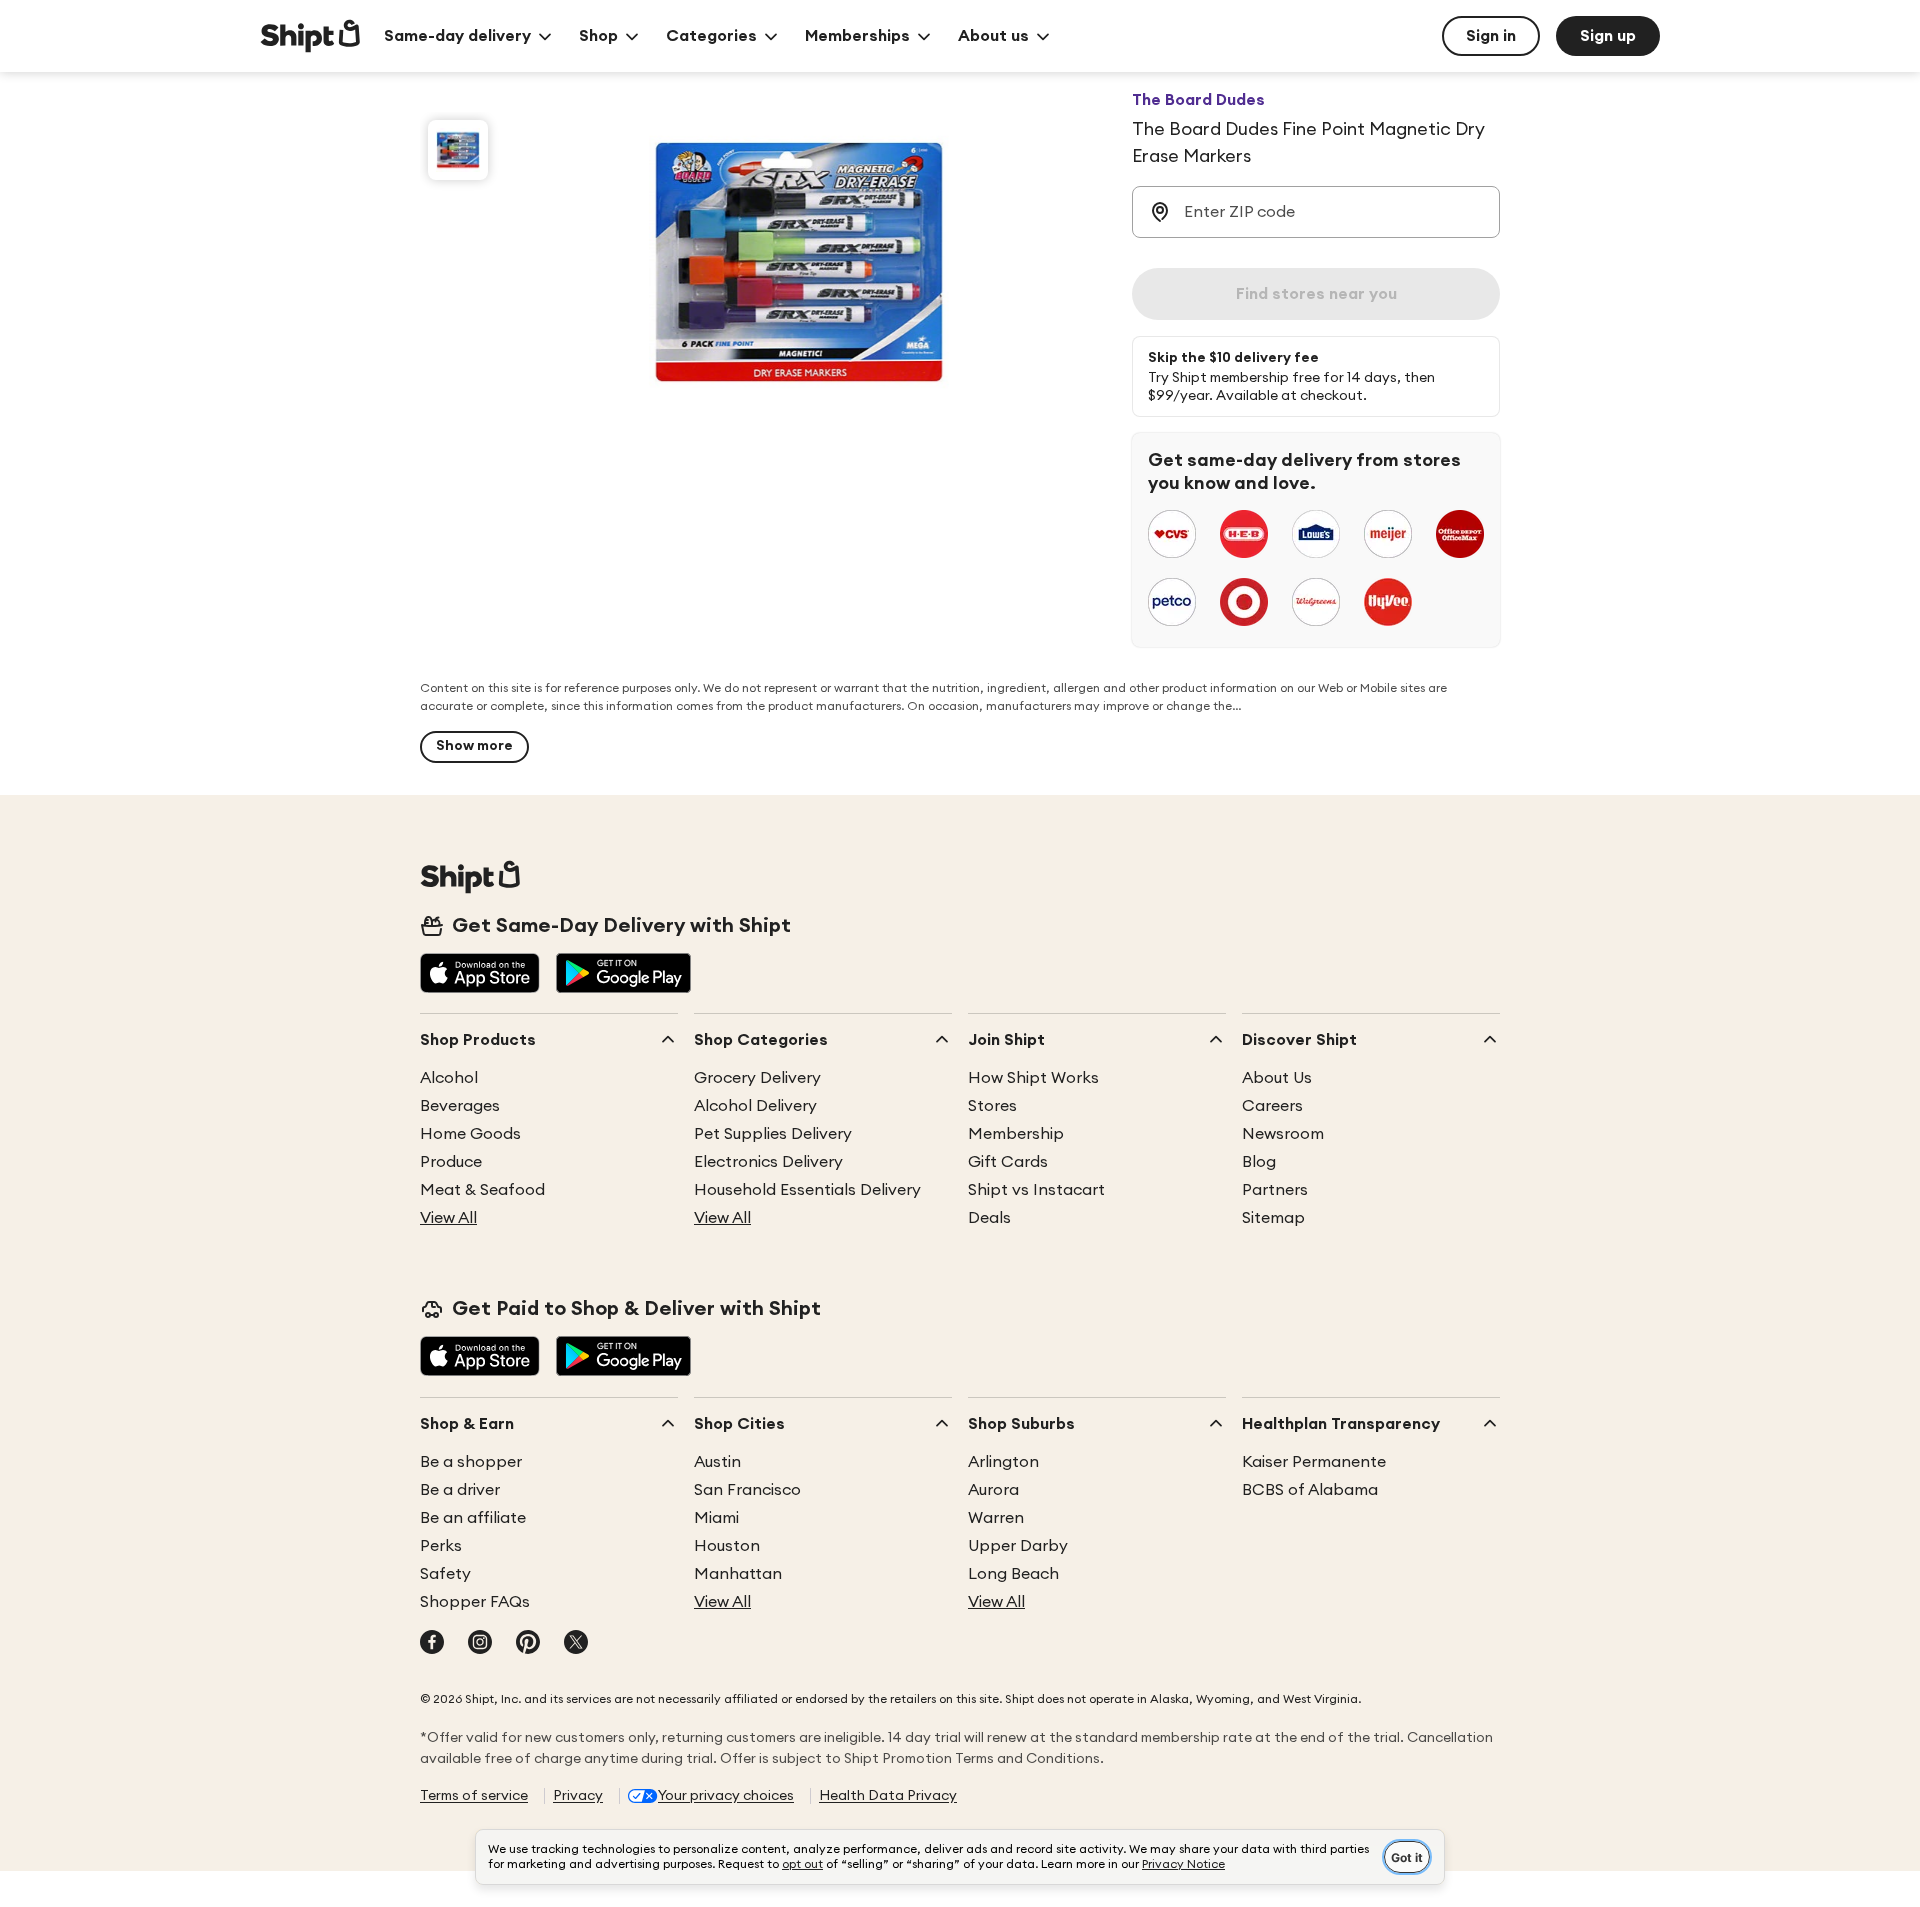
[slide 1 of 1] (458, 150)
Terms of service (474, 1796)
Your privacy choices (726, 1796)
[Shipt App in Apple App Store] (480, 975)
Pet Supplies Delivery (773, 1134)
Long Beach (1013, 1574)
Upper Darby (1018, 1546)
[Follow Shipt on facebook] (432, 1644)
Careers (1272, 1106)
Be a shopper (471, 1462)
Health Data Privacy (888, 1796)
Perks (441, 1546)
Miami (716, 1518)
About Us (1277, 1078)
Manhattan (738, 1574)
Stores (992, 1106)
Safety (445, 1574)
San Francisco (747, 1490)
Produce (451, 1162)
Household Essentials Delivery (807, 1190)
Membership (1016, 1134)
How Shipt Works (1033, 1078)
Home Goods (470, 1134)
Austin (717, 1462)
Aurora (993, 1490)
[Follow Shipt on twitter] (576, 1644)
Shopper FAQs (475, 1602)
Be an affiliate (473, 1518)
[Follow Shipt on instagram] (480, 1644)
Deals (989, 1218)
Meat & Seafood (482, 1190)
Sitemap (1273, 1218)
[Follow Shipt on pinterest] (528, 1644)
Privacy (578, 1796)
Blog (1259, 1162)
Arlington (1003, 1462)
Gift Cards (1008, 1162)
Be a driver (460, 1490)
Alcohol (449, 1078)
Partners (1275, 1190)
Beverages (460, 1106)
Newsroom (1283, 1134)
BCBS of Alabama (1310, 1490)
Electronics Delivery (768, 1162)
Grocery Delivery (757, 1078)
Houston (727, 1546)
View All (448, 1218)
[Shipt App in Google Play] (623, 975)
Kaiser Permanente (1314, 1462)
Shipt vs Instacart (1036, 1190)
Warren (996, 1518)
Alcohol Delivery (755, 1106)
